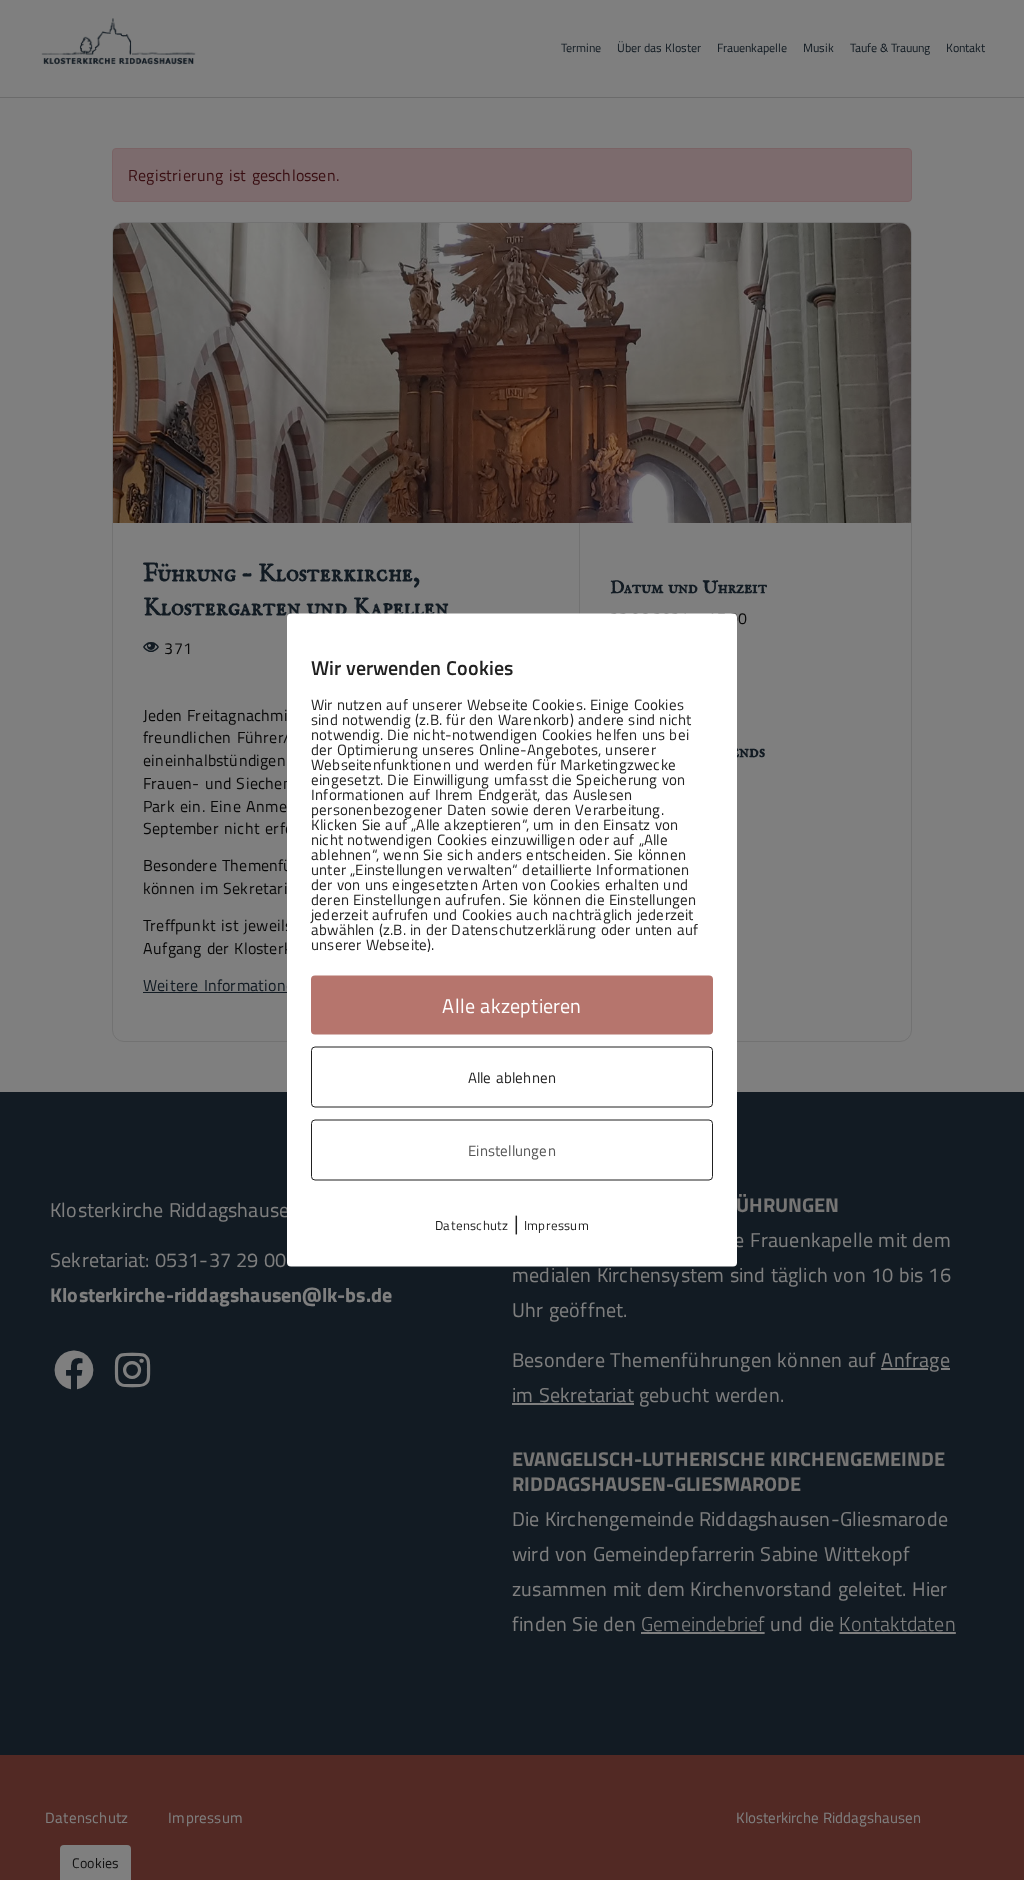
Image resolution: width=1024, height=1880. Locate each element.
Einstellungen (512, 1150)
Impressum (556, 1225)
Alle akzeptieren (511, 1005)
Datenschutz (471, 1225)
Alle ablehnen (512, 1077)
